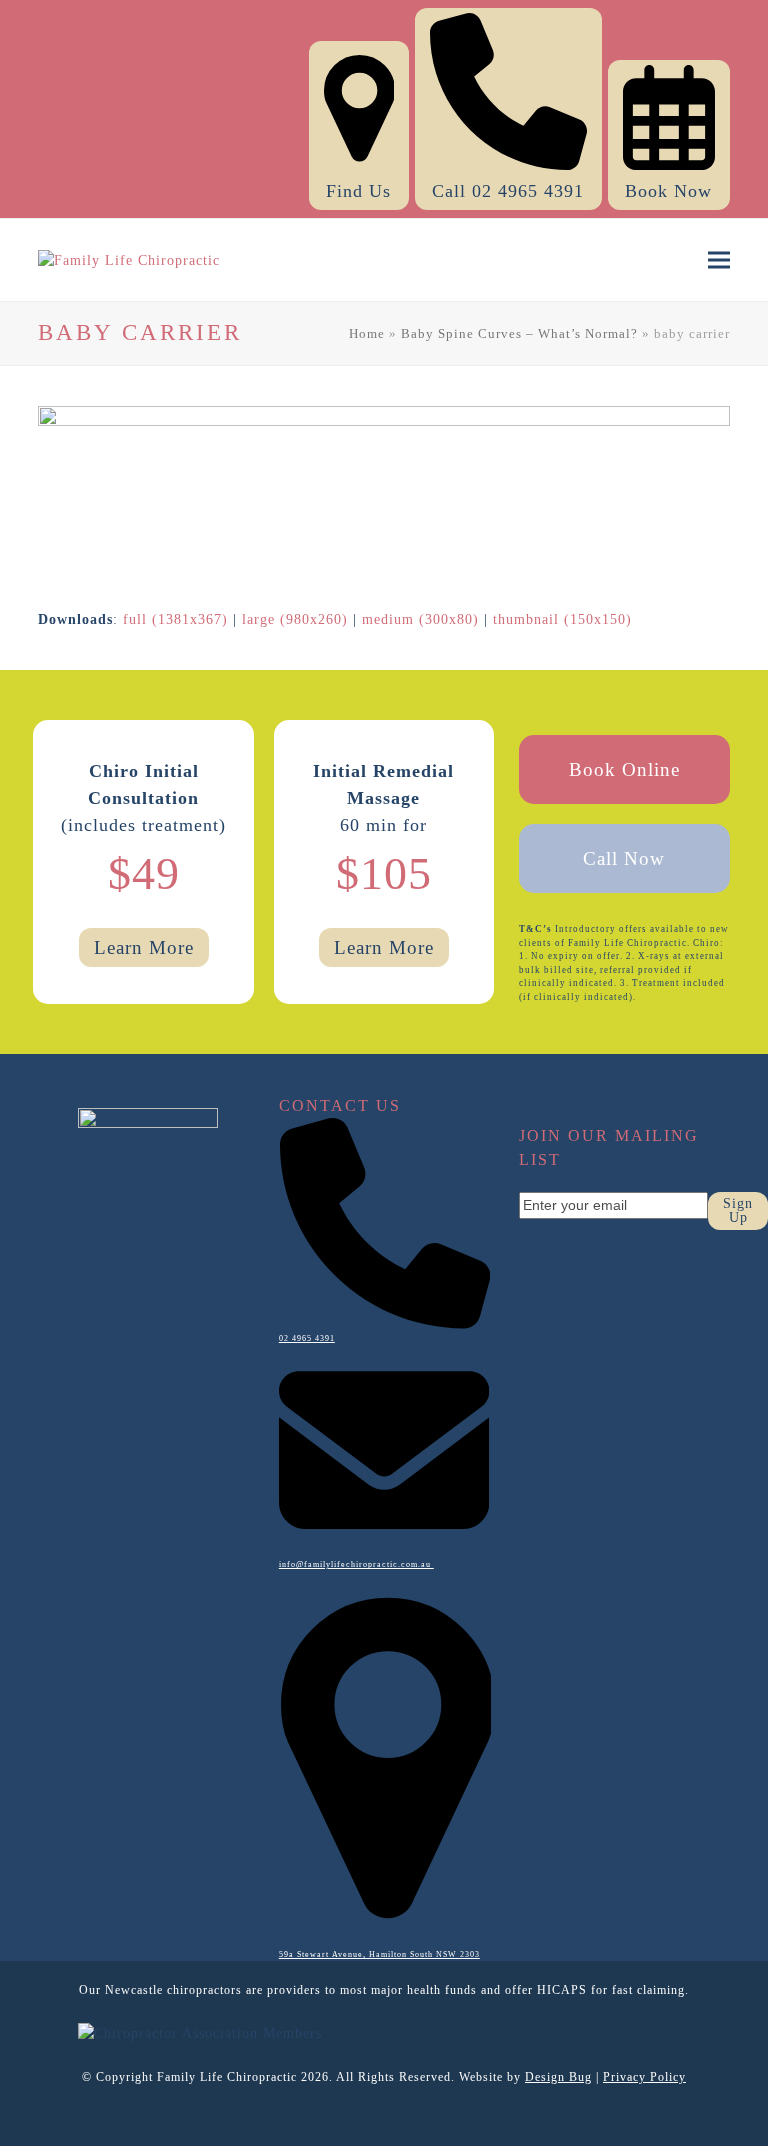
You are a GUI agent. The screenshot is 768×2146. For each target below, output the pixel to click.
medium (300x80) (420, 619)
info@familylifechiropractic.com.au (356, 1564)
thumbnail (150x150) (562, 619)
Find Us (358, 191)
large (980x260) (295, 619)
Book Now (668, 191)
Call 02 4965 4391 (508, 191)
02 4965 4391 (307, 1338)
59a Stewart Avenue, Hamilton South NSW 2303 (379, 1954)
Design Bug (558, 2077)
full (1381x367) (175, 619)
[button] (719, 260)
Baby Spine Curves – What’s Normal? (519, 333)
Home (367, 333)
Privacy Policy (644, 2077)
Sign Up (738, 1210)
